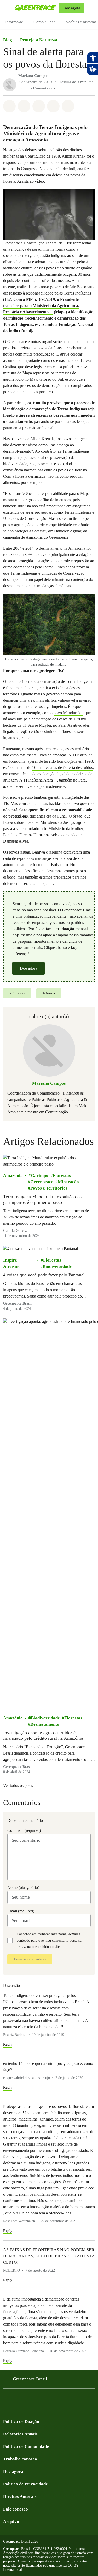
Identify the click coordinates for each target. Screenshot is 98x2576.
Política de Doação (21, 2421)
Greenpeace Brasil (30, 2379)
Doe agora (28, 968)
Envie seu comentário (30, 1959)
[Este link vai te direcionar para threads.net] (69, 2400)
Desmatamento (45, 1724)
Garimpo (40, 1176)
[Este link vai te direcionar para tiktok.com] (59, 2400)
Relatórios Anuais (20, 2434)
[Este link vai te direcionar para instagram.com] (17, 2400)
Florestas (62, 1176)
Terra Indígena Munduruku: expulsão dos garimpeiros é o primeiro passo (42, 1199)
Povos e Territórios (49, 1188)
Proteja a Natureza (39, 40)
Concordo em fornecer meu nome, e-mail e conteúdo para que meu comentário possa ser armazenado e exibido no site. (50, 1940)
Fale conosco (16, 2509)
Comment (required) (24, 1830)
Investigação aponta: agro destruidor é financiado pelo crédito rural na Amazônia (43, 1736)
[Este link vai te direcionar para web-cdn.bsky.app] (48, 2400)
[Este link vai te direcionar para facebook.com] (6, 2400)
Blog (8, 40)
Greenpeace (42, 1182)
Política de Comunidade (26, 2446)
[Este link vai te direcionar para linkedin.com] (38, 2400)
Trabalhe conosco (20, 2459)
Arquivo (11, 2522)
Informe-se (14, 22)
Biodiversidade (57, 1266)
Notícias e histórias (81, 22)
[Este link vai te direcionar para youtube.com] (27, 2400)
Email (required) (21, 1911)
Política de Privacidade (25, 2484)
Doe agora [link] (72, 8)
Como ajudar (44, 22)
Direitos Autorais (20, 2497)
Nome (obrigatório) (23, 1887)
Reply (8, 2044)
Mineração (68, 1182)
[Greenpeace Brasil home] (36, 8)
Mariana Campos (33, 76)
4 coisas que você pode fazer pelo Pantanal (44, 1275)
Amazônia (13, 1176)
